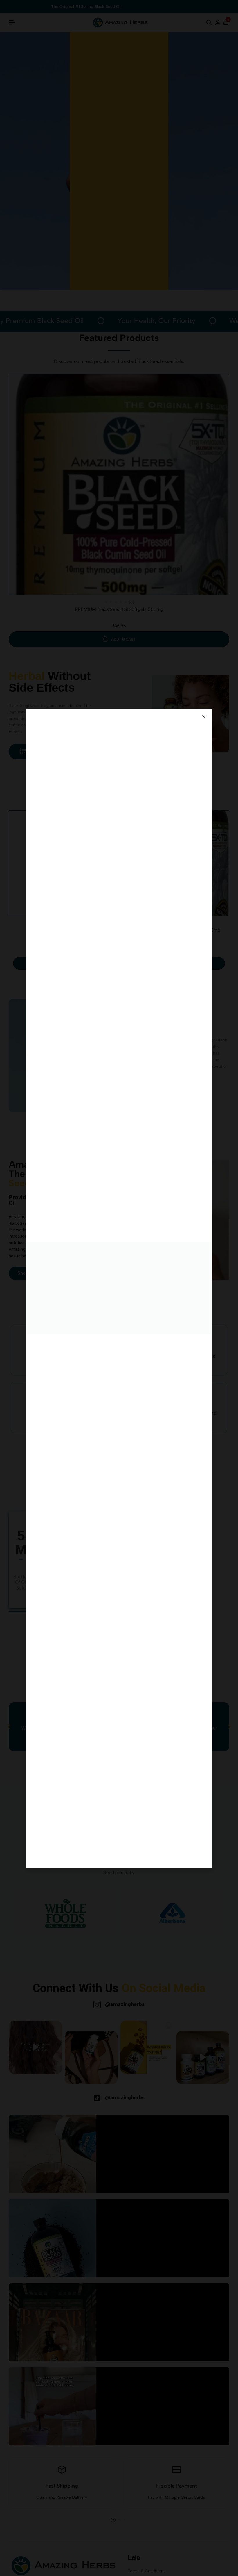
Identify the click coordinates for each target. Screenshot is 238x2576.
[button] (204, 717)
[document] (119, 1288)
